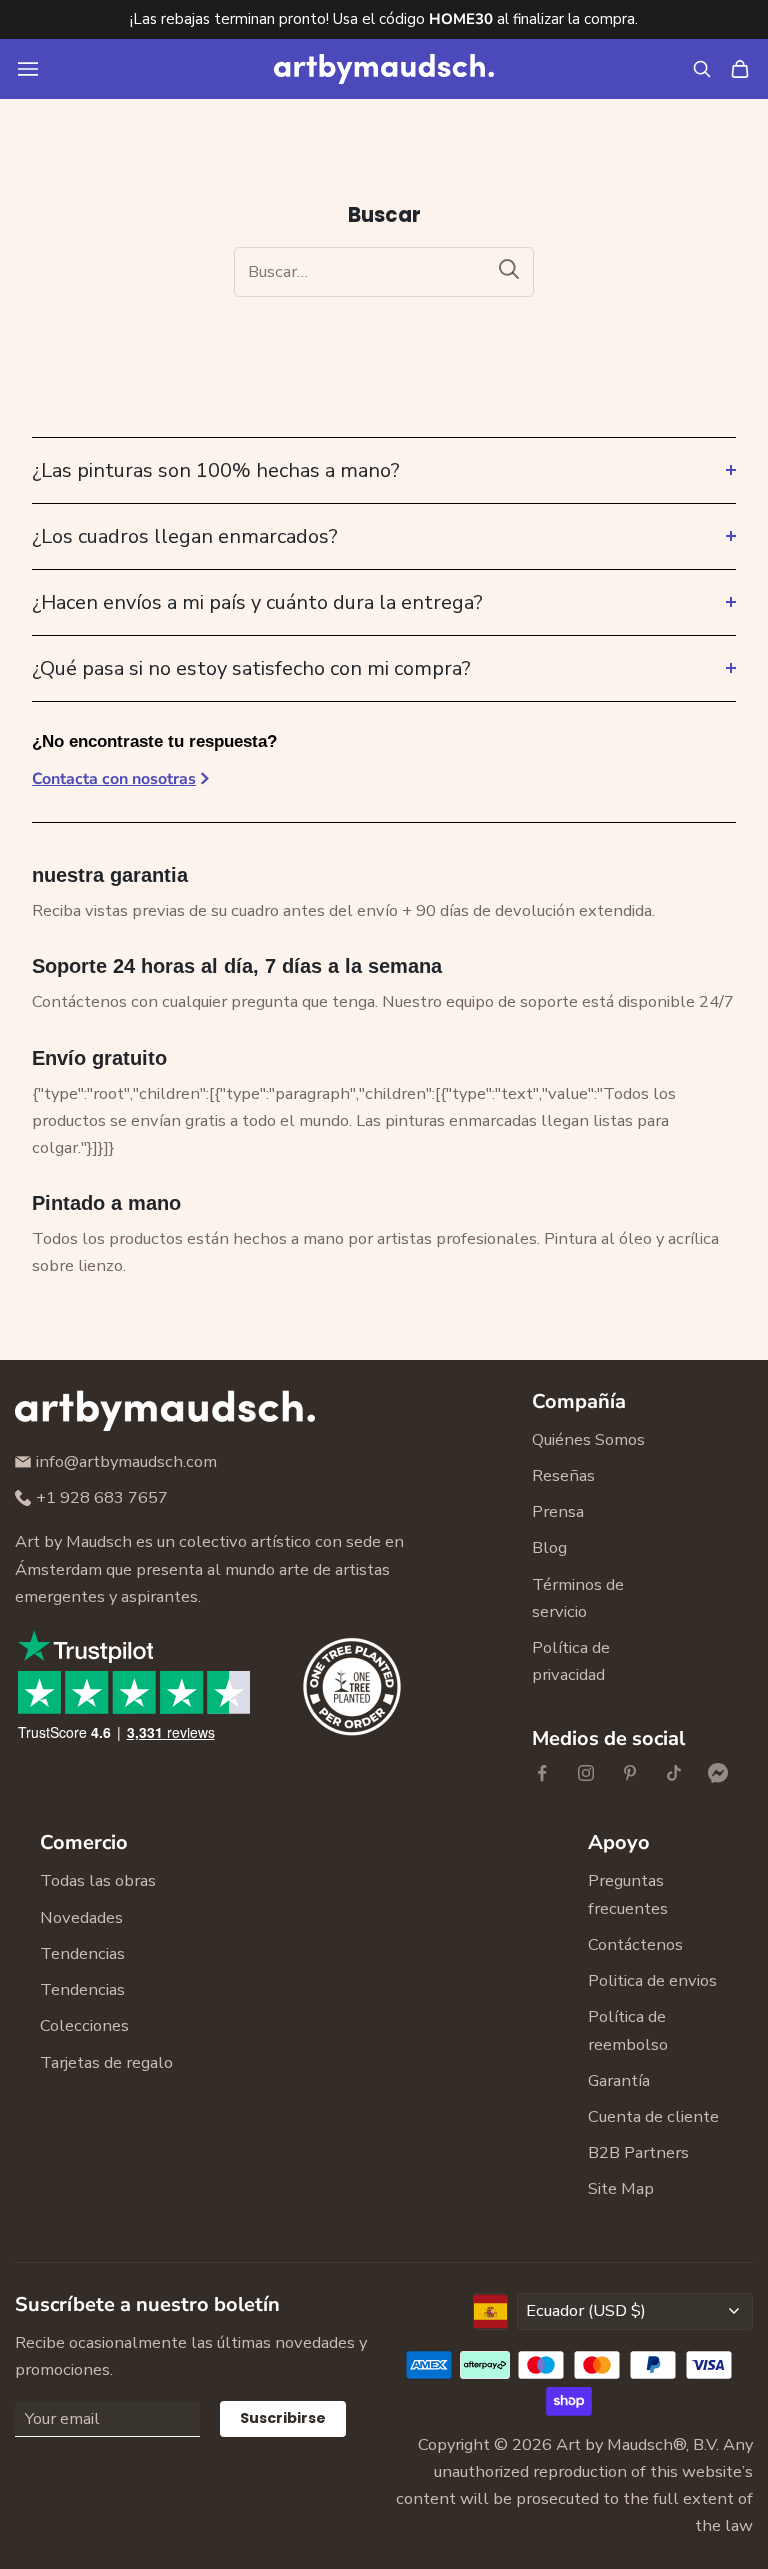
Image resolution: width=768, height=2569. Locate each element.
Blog (549, 1547)
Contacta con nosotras (114, 779)
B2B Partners (638, 2152)
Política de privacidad (571, 1661)
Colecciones (84, 2025)
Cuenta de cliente (653, 2116)
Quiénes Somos (588, 1439)
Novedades (81, 1917)
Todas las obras (98, 1880)
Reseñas (563, 1475)
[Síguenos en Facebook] (542, 1773)
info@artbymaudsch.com (126, 1461)
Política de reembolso (628, 2030)
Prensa (558, 1511)
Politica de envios (652, 1980)
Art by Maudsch (614, 2444)
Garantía (619, 2080)
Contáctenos (635, 1944)
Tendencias (82, 1953)
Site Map (621, 2188)
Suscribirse (283, 2418)
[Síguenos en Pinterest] (630, 1773)
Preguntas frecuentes (628, 1894)
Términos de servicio (578, 1598)
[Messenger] (718, 1773)
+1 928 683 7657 (102, 1497)
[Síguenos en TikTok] (674, 1773)
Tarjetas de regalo (106, 2062)
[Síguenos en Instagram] (586, 1773)
